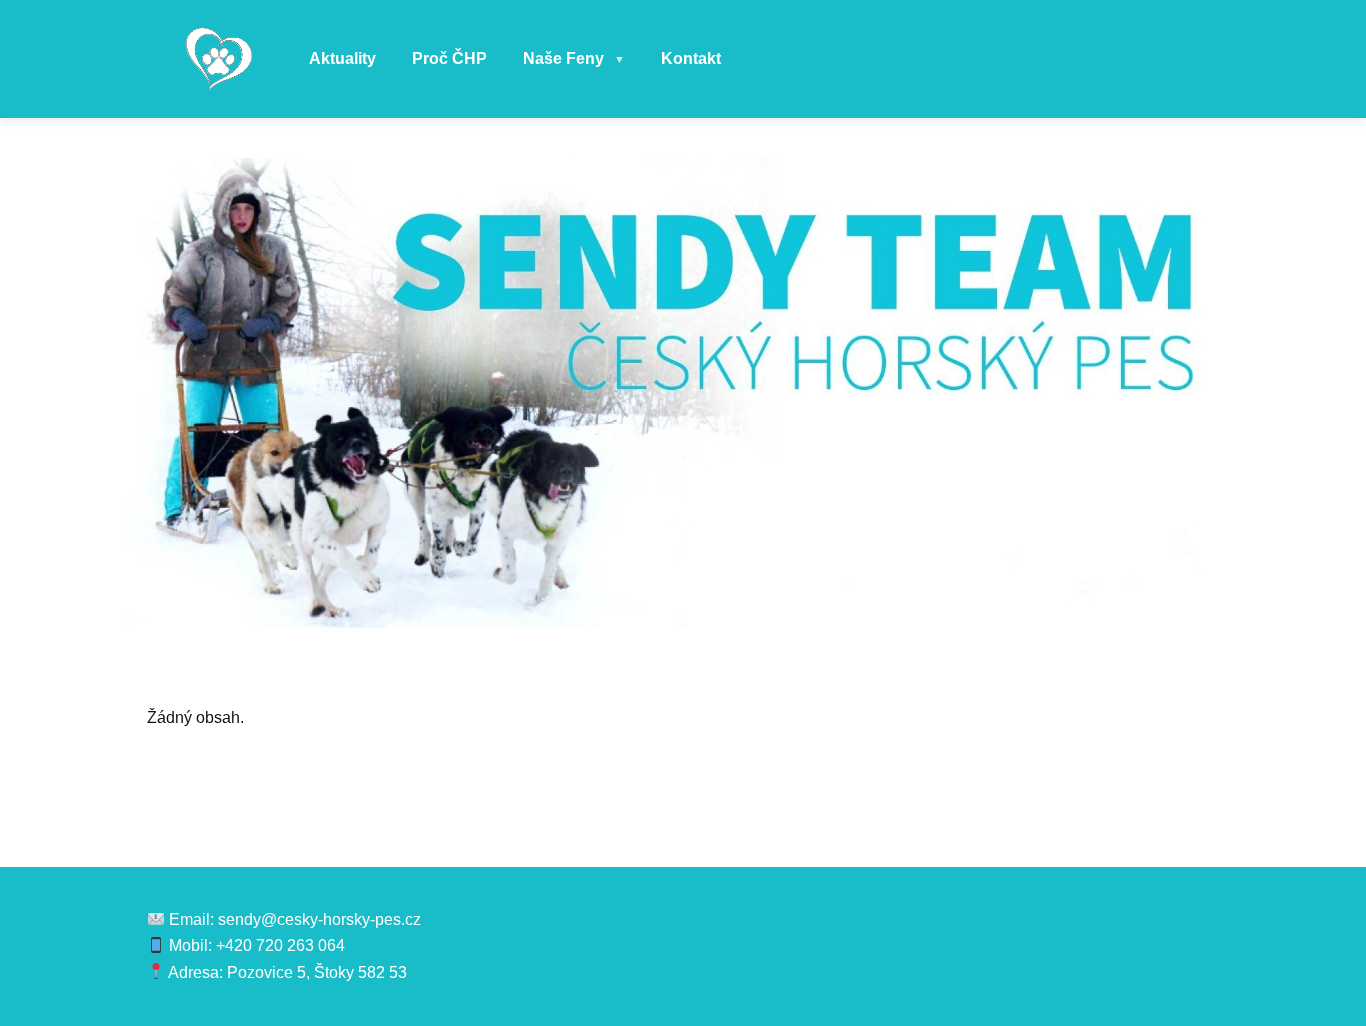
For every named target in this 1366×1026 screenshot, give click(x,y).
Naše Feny (574, 58)
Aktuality (342, 58)
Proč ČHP (449, 58)
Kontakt (691, 58)
